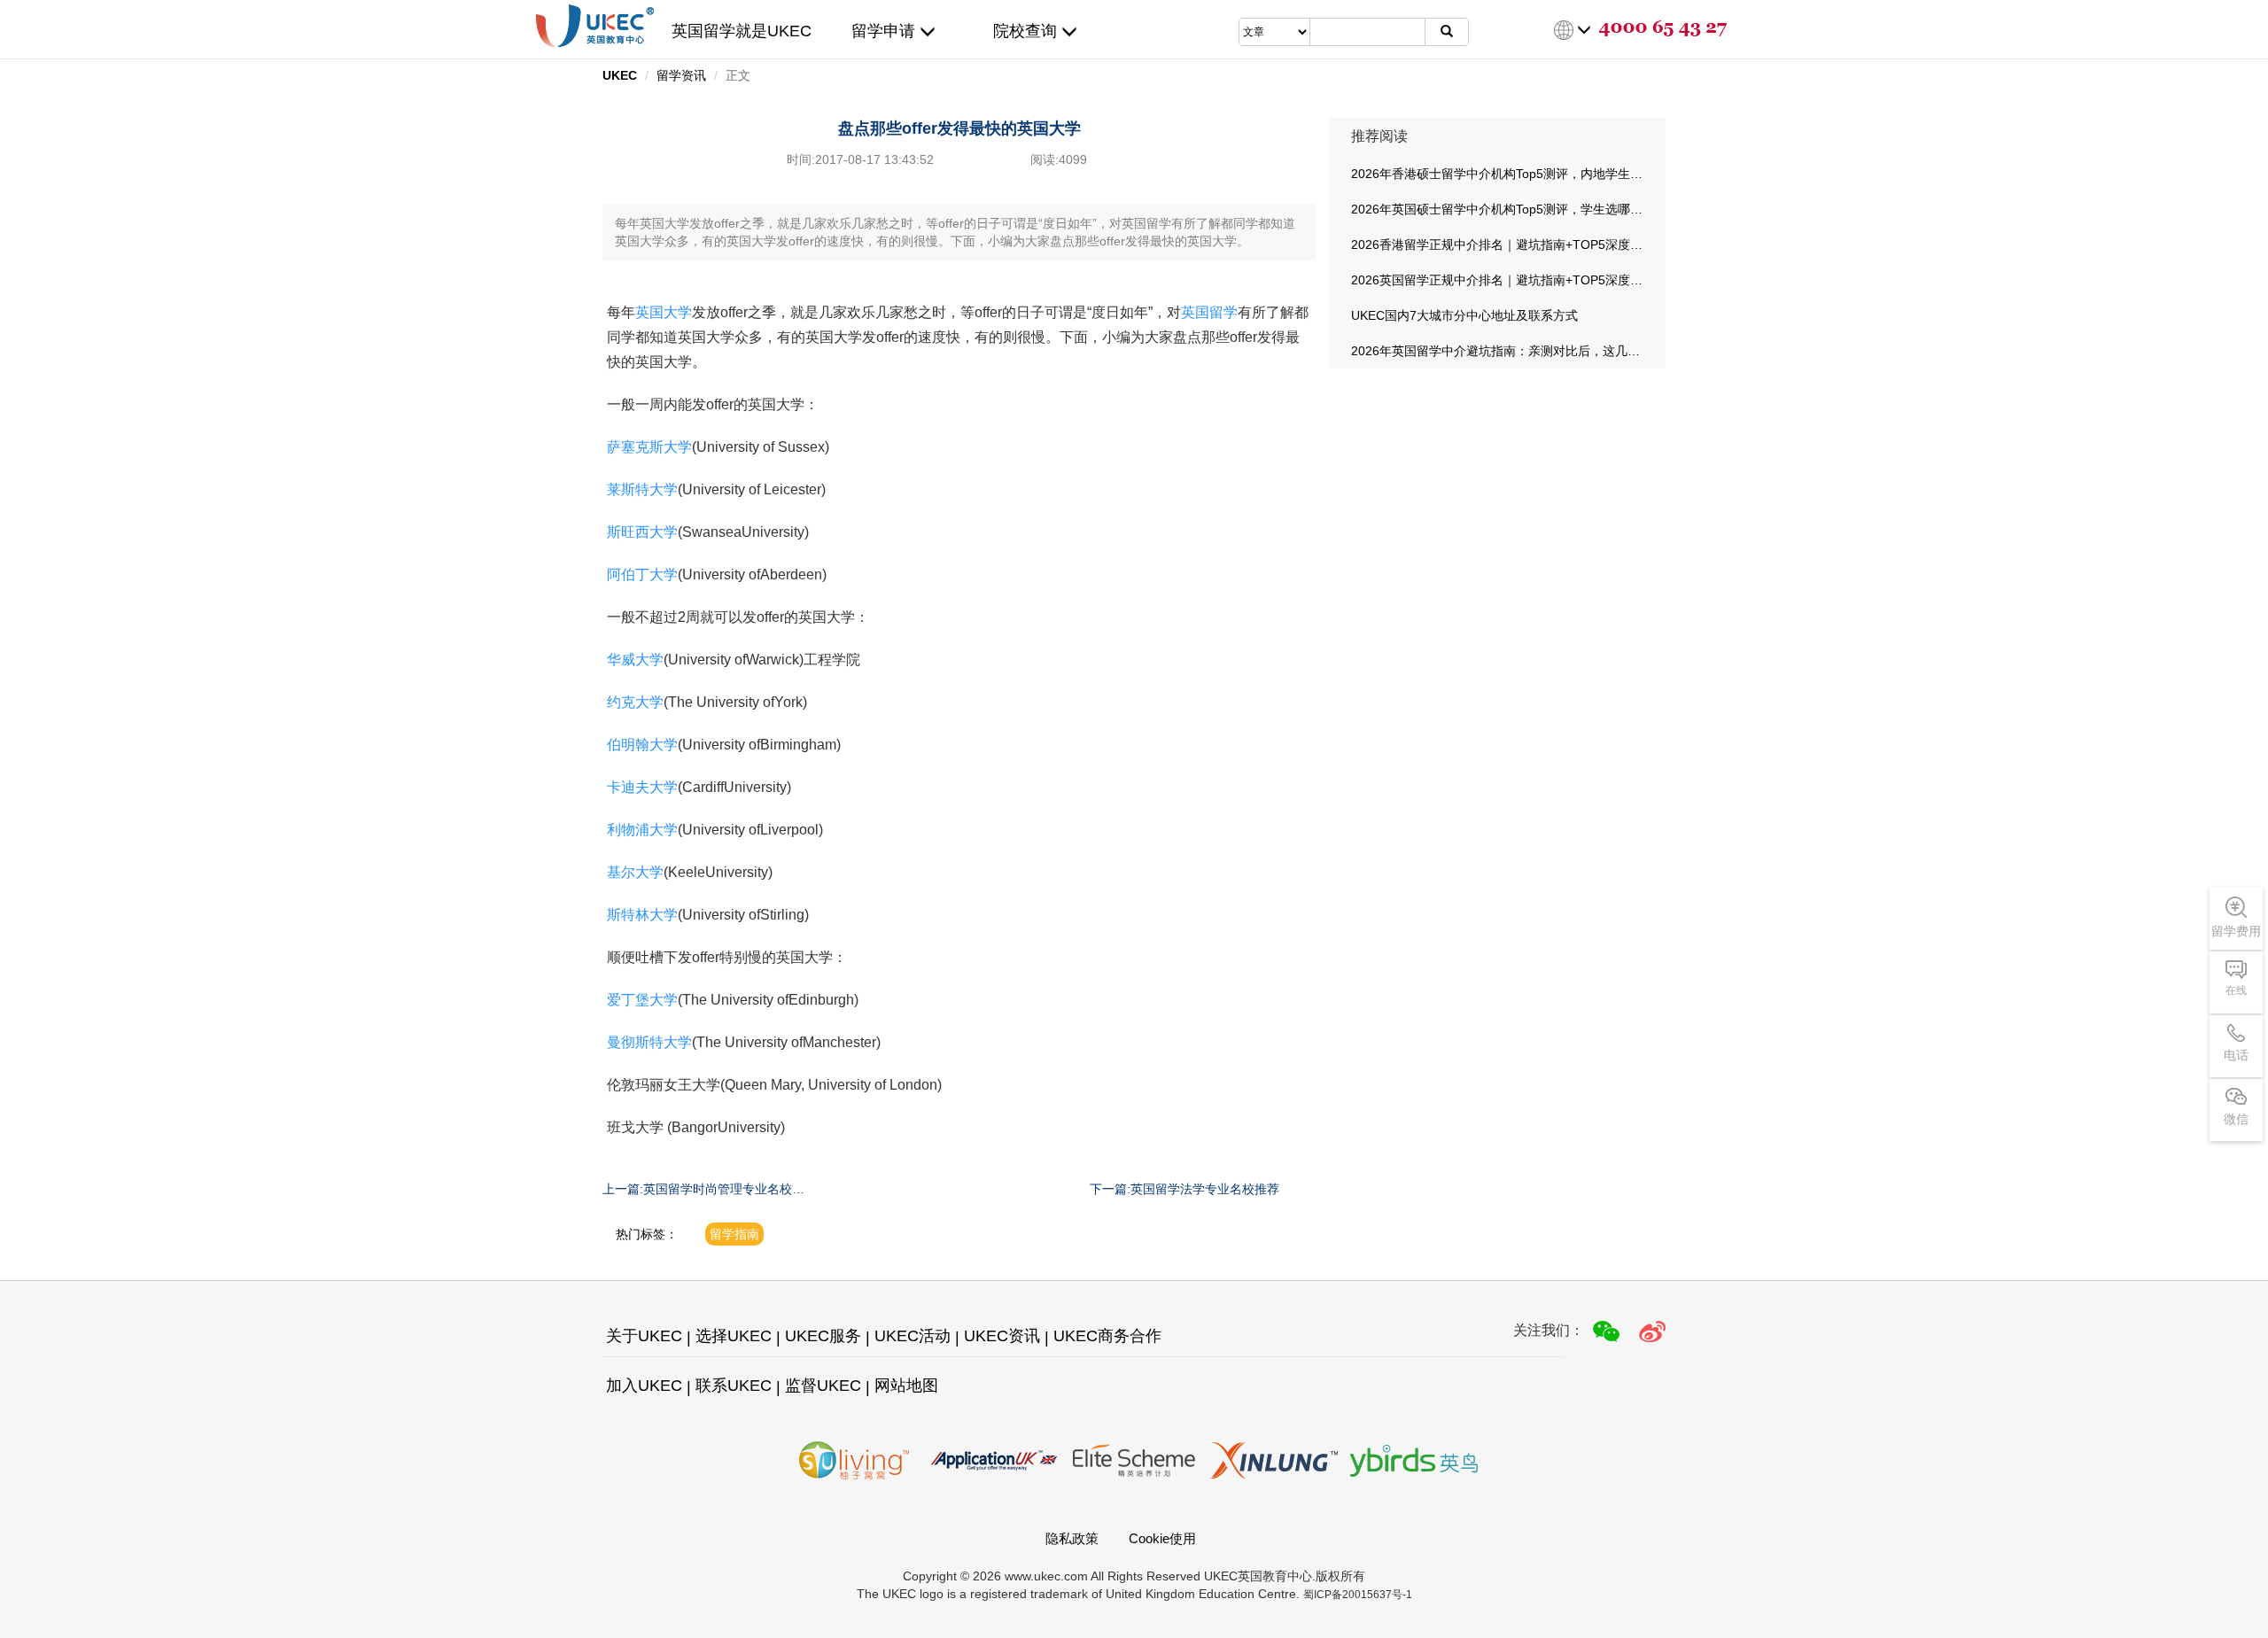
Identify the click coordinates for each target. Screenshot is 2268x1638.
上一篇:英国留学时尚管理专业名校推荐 (703, 1190)
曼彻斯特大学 (649, 1042)
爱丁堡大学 (642, 1000)
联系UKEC (734, 1386)
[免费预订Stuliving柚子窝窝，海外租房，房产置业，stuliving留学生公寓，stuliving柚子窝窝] (854, 1460)
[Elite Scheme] (1134, 1460)
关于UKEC (644, 1336)
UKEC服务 (823, 1336)
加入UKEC (644, 1386)
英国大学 (664, 312)
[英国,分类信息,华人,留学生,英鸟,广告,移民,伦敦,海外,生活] (1414, 1460)
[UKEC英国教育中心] (595, 26)
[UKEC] (1652, 1331)
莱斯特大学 (642, 489)
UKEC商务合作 (1107, 1336)
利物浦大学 (642, 830)
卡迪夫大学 (642, 787)
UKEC (620, 75)
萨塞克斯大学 (649, 447)
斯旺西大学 (642, 532)
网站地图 (906, 1386)
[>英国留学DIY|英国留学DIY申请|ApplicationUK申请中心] (994, 1460)
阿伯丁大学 (642, 574)
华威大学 (635, 660)
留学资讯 (681, 75)
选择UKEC (734, 1336)
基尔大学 (635, 872)
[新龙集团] (1274, 1460)
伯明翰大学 (642, 745)
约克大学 (635, 702)
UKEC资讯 (1002, 1336)
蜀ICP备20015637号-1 (1358, 1595)
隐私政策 (1072, 1538)
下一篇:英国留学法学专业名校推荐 (1184, 1189)
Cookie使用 (1162, 1538)
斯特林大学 (642, 915)
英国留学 (1209, 312)
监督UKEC (823, 1386)
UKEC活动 (913, 1336)
